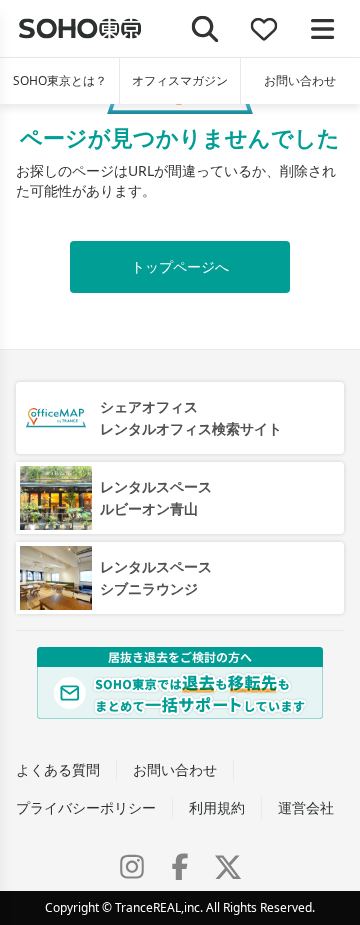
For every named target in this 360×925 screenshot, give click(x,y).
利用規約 (217, 807)
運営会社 (306, 807)
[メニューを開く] (322, 28)
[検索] (205, 28)
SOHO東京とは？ (60, 80)
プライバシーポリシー (86, 807)
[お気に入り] (264, 28)
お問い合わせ (300, 80)
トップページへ (180, 266)
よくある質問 (58, 769)
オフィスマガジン (180, 80)
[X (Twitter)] (228, 867)
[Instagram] (132, 867)
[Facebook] (180, 867)
